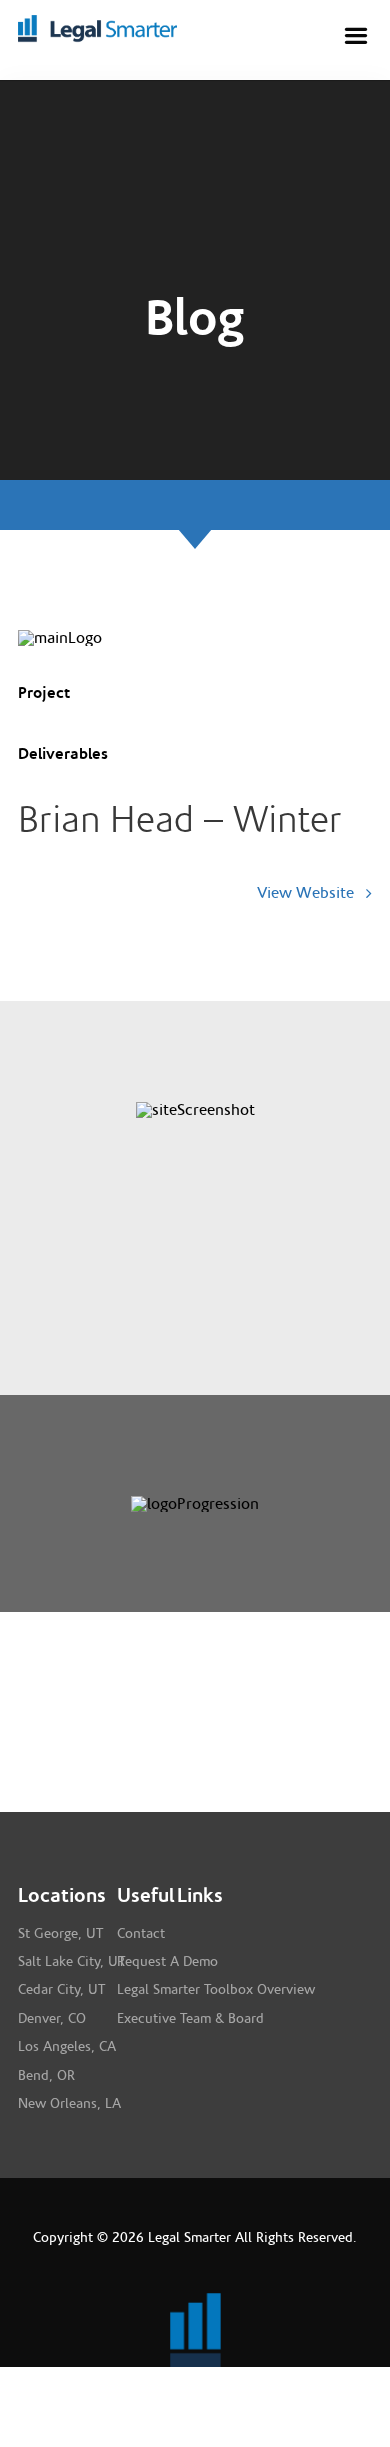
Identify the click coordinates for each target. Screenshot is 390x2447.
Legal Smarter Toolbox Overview (216, 1990)
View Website (307, 893)
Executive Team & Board (190, 2019)
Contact (141, 1934)
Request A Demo (167, 1962)
